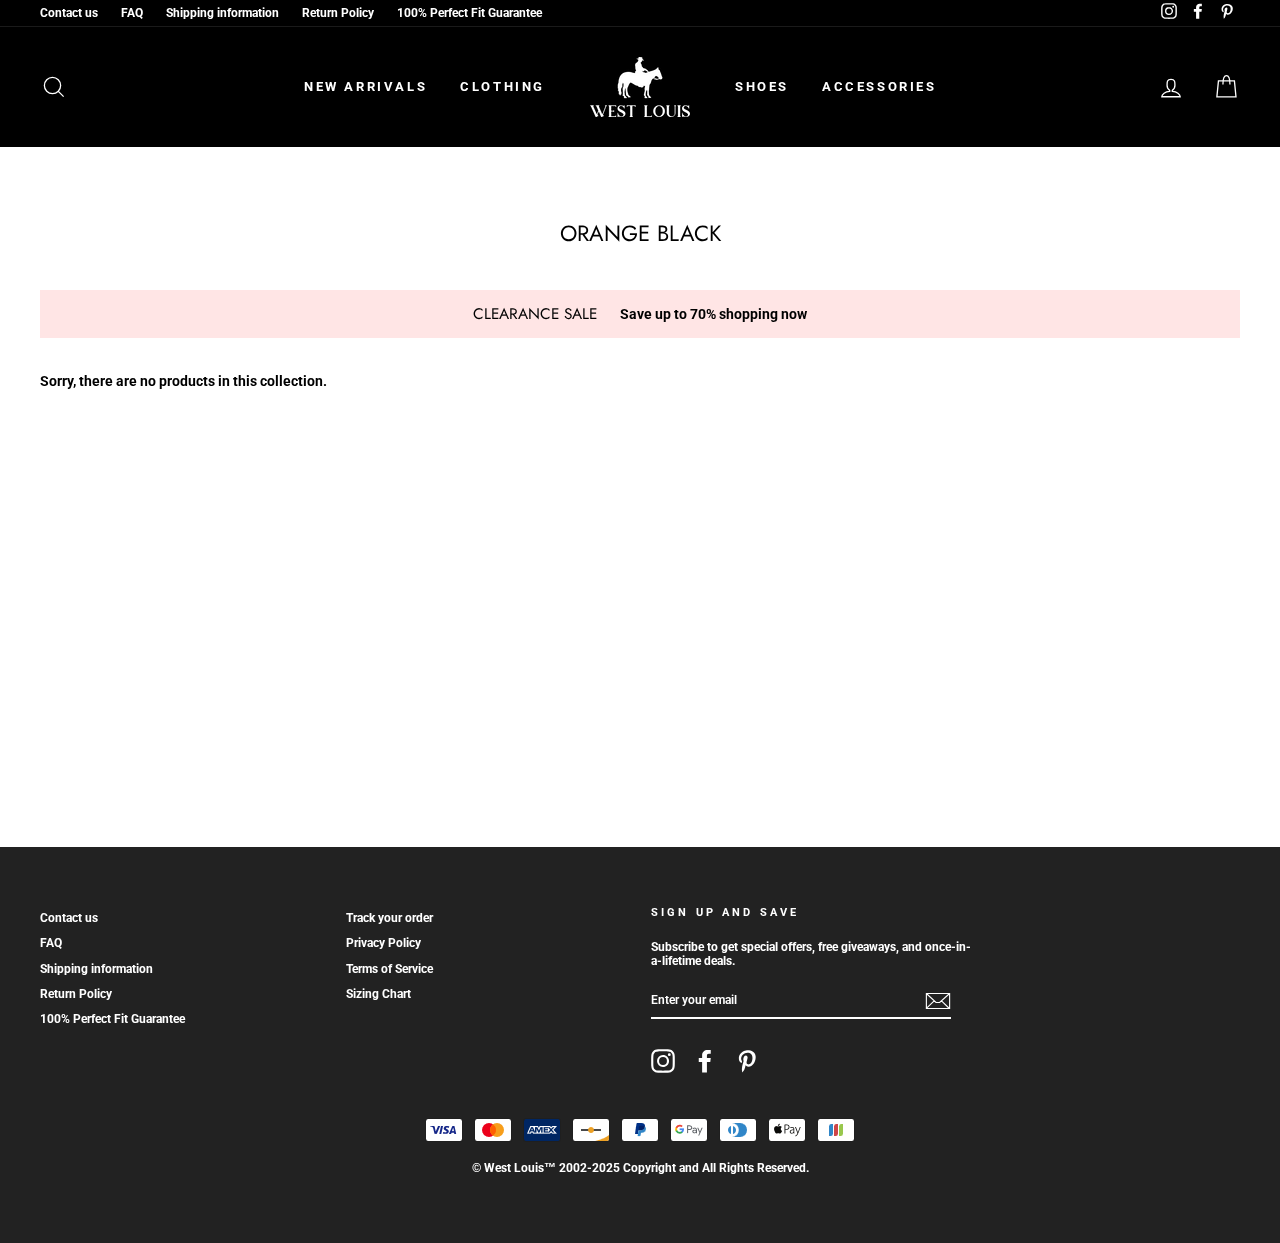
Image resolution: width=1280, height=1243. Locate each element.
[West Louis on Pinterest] (747, 1061)
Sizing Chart (378, 994)
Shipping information (222, 13)
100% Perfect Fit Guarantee (469, 13)
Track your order (389, 918)
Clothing (502, 86)
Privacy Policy (383, 943)
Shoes (762, 86)
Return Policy (338, 13)
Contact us (69, 13)
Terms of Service (389, 969)
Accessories (879, 86)
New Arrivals (365, 86)
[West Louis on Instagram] (663, 1061)
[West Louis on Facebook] (705, 1061)
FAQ (132, 13)
